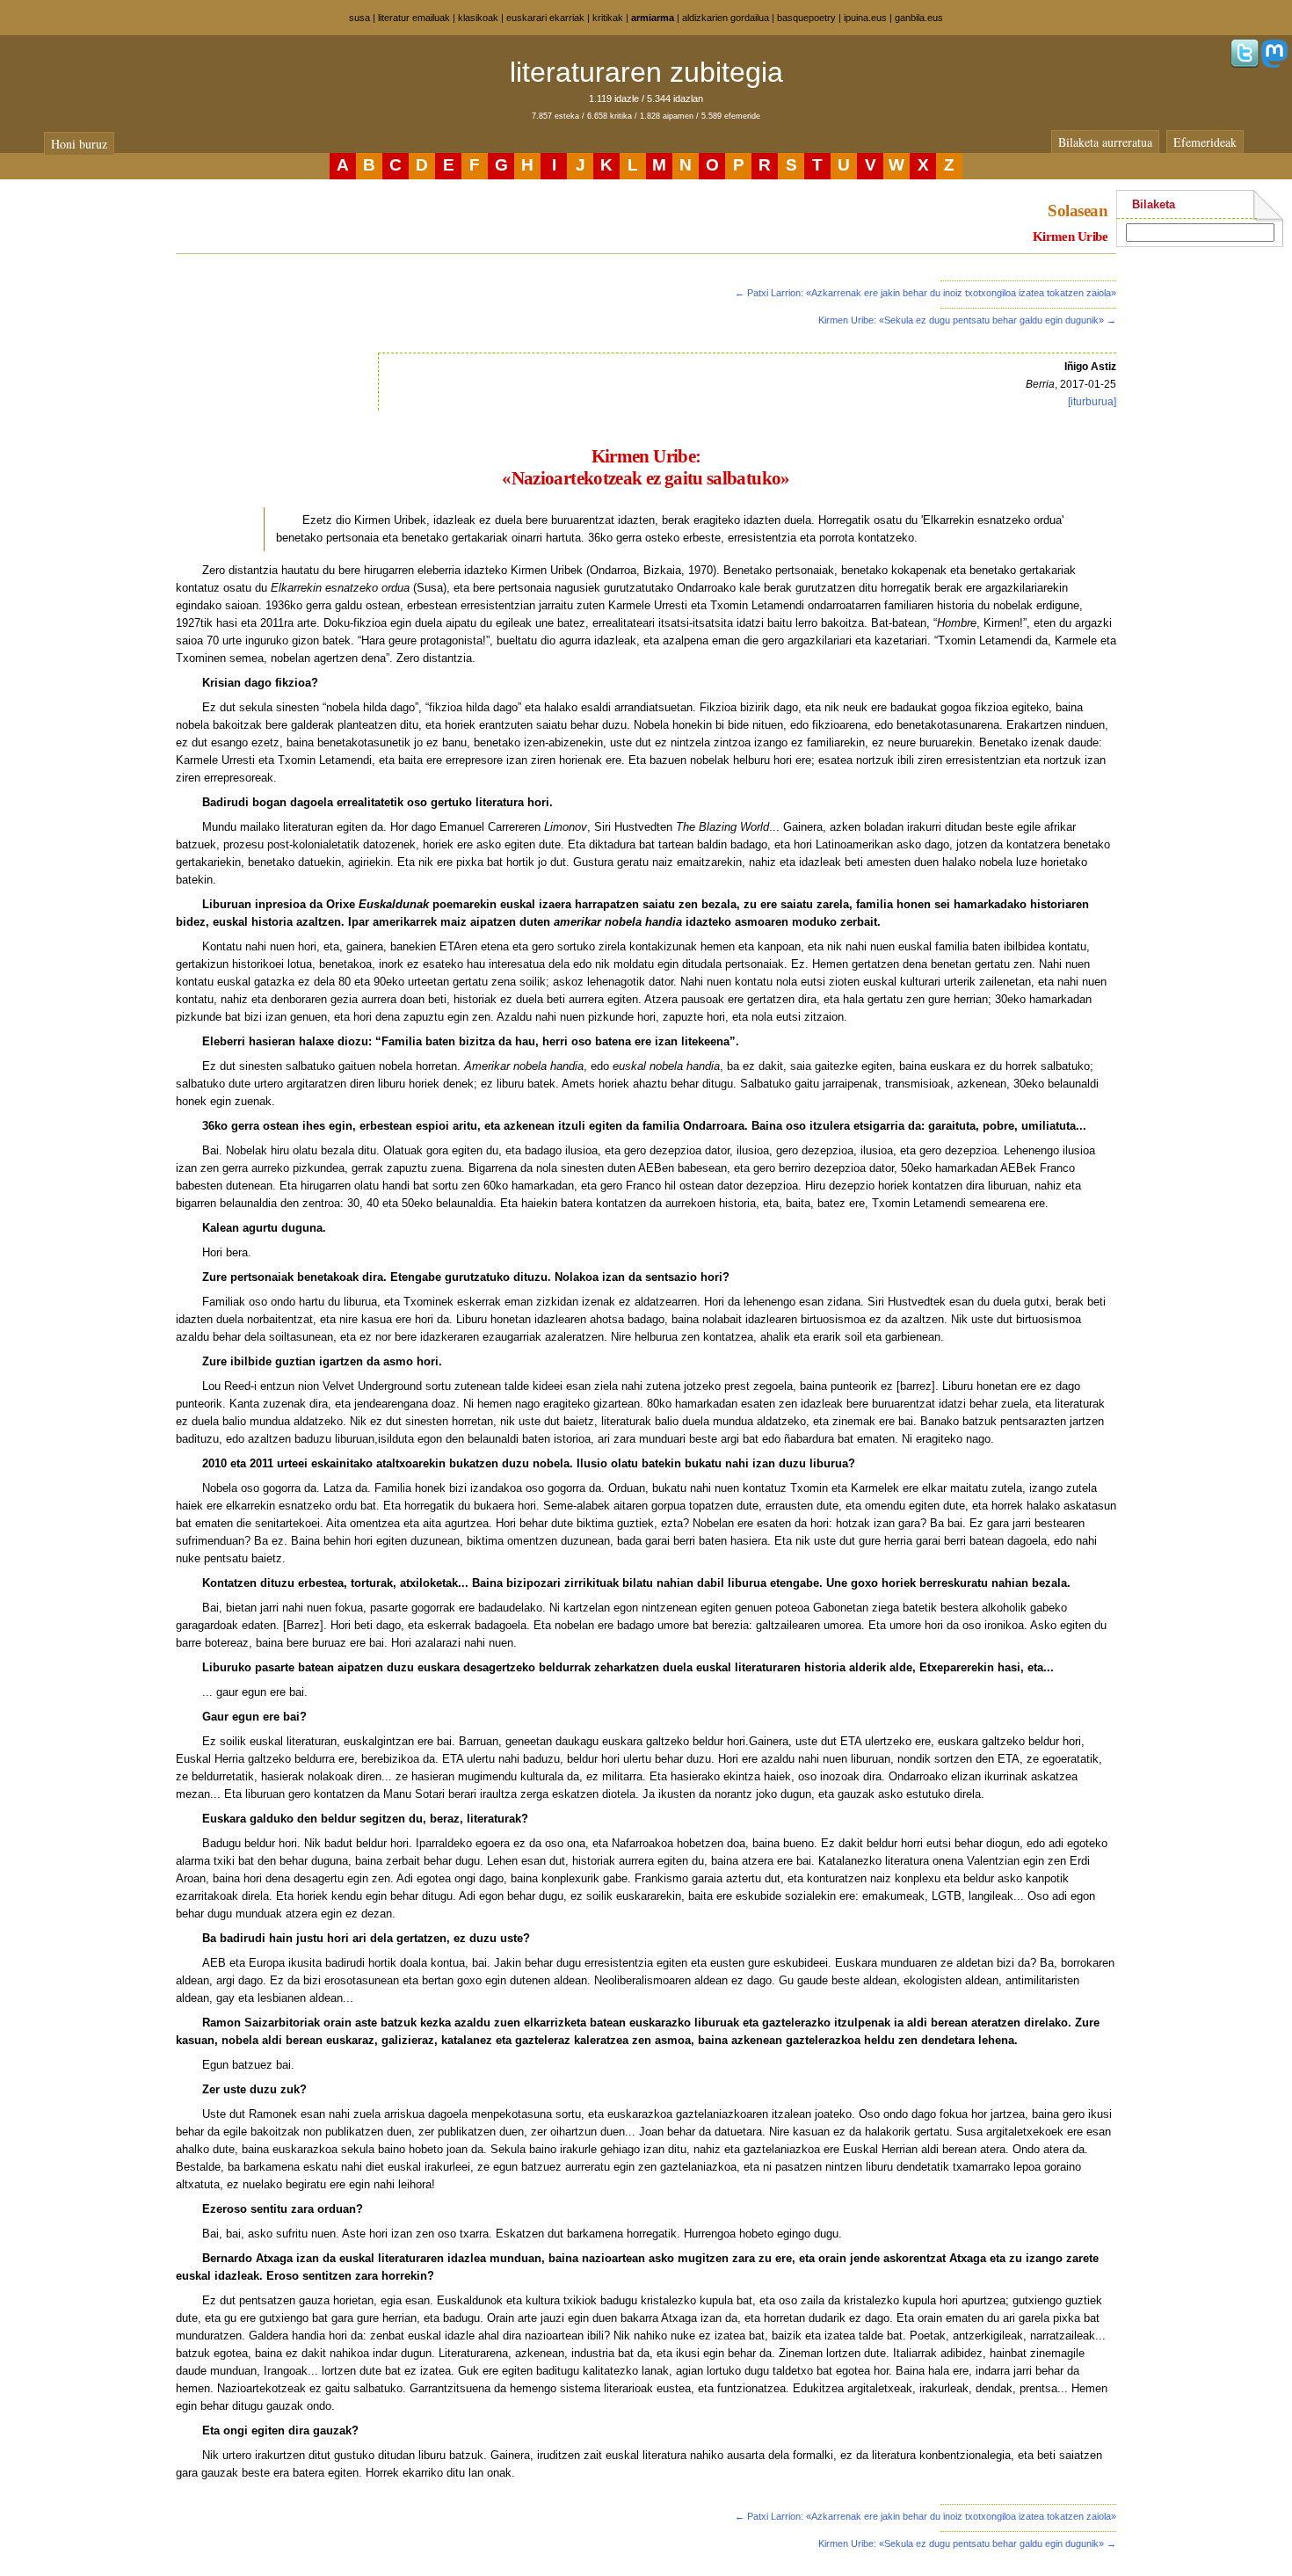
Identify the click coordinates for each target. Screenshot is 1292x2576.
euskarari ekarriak (545, 18)
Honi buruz (79, 144)
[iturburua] (1092, 402)
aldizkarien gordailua (726, 18)
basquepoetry (806, 18)
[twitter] (1245, 64)
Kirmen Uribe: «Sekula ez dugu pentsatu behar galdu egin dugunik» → (967, 320)
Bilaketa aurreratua (1105, 142)
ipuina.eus (865, 18)
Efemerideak (1205, 142)
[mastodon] (1274, 64)
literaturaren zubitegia (646, 72)
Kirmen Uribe (1070, 236)
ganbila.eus (919, 18)
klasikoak (478, 18)
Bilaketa (1154, 204)
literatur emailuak (414, 18)
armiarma (653, 18)
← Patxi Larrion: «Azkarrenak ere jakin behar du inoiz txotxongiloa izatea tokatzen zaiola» (925, 293)
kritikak (608, 18)
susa (359, 18)
